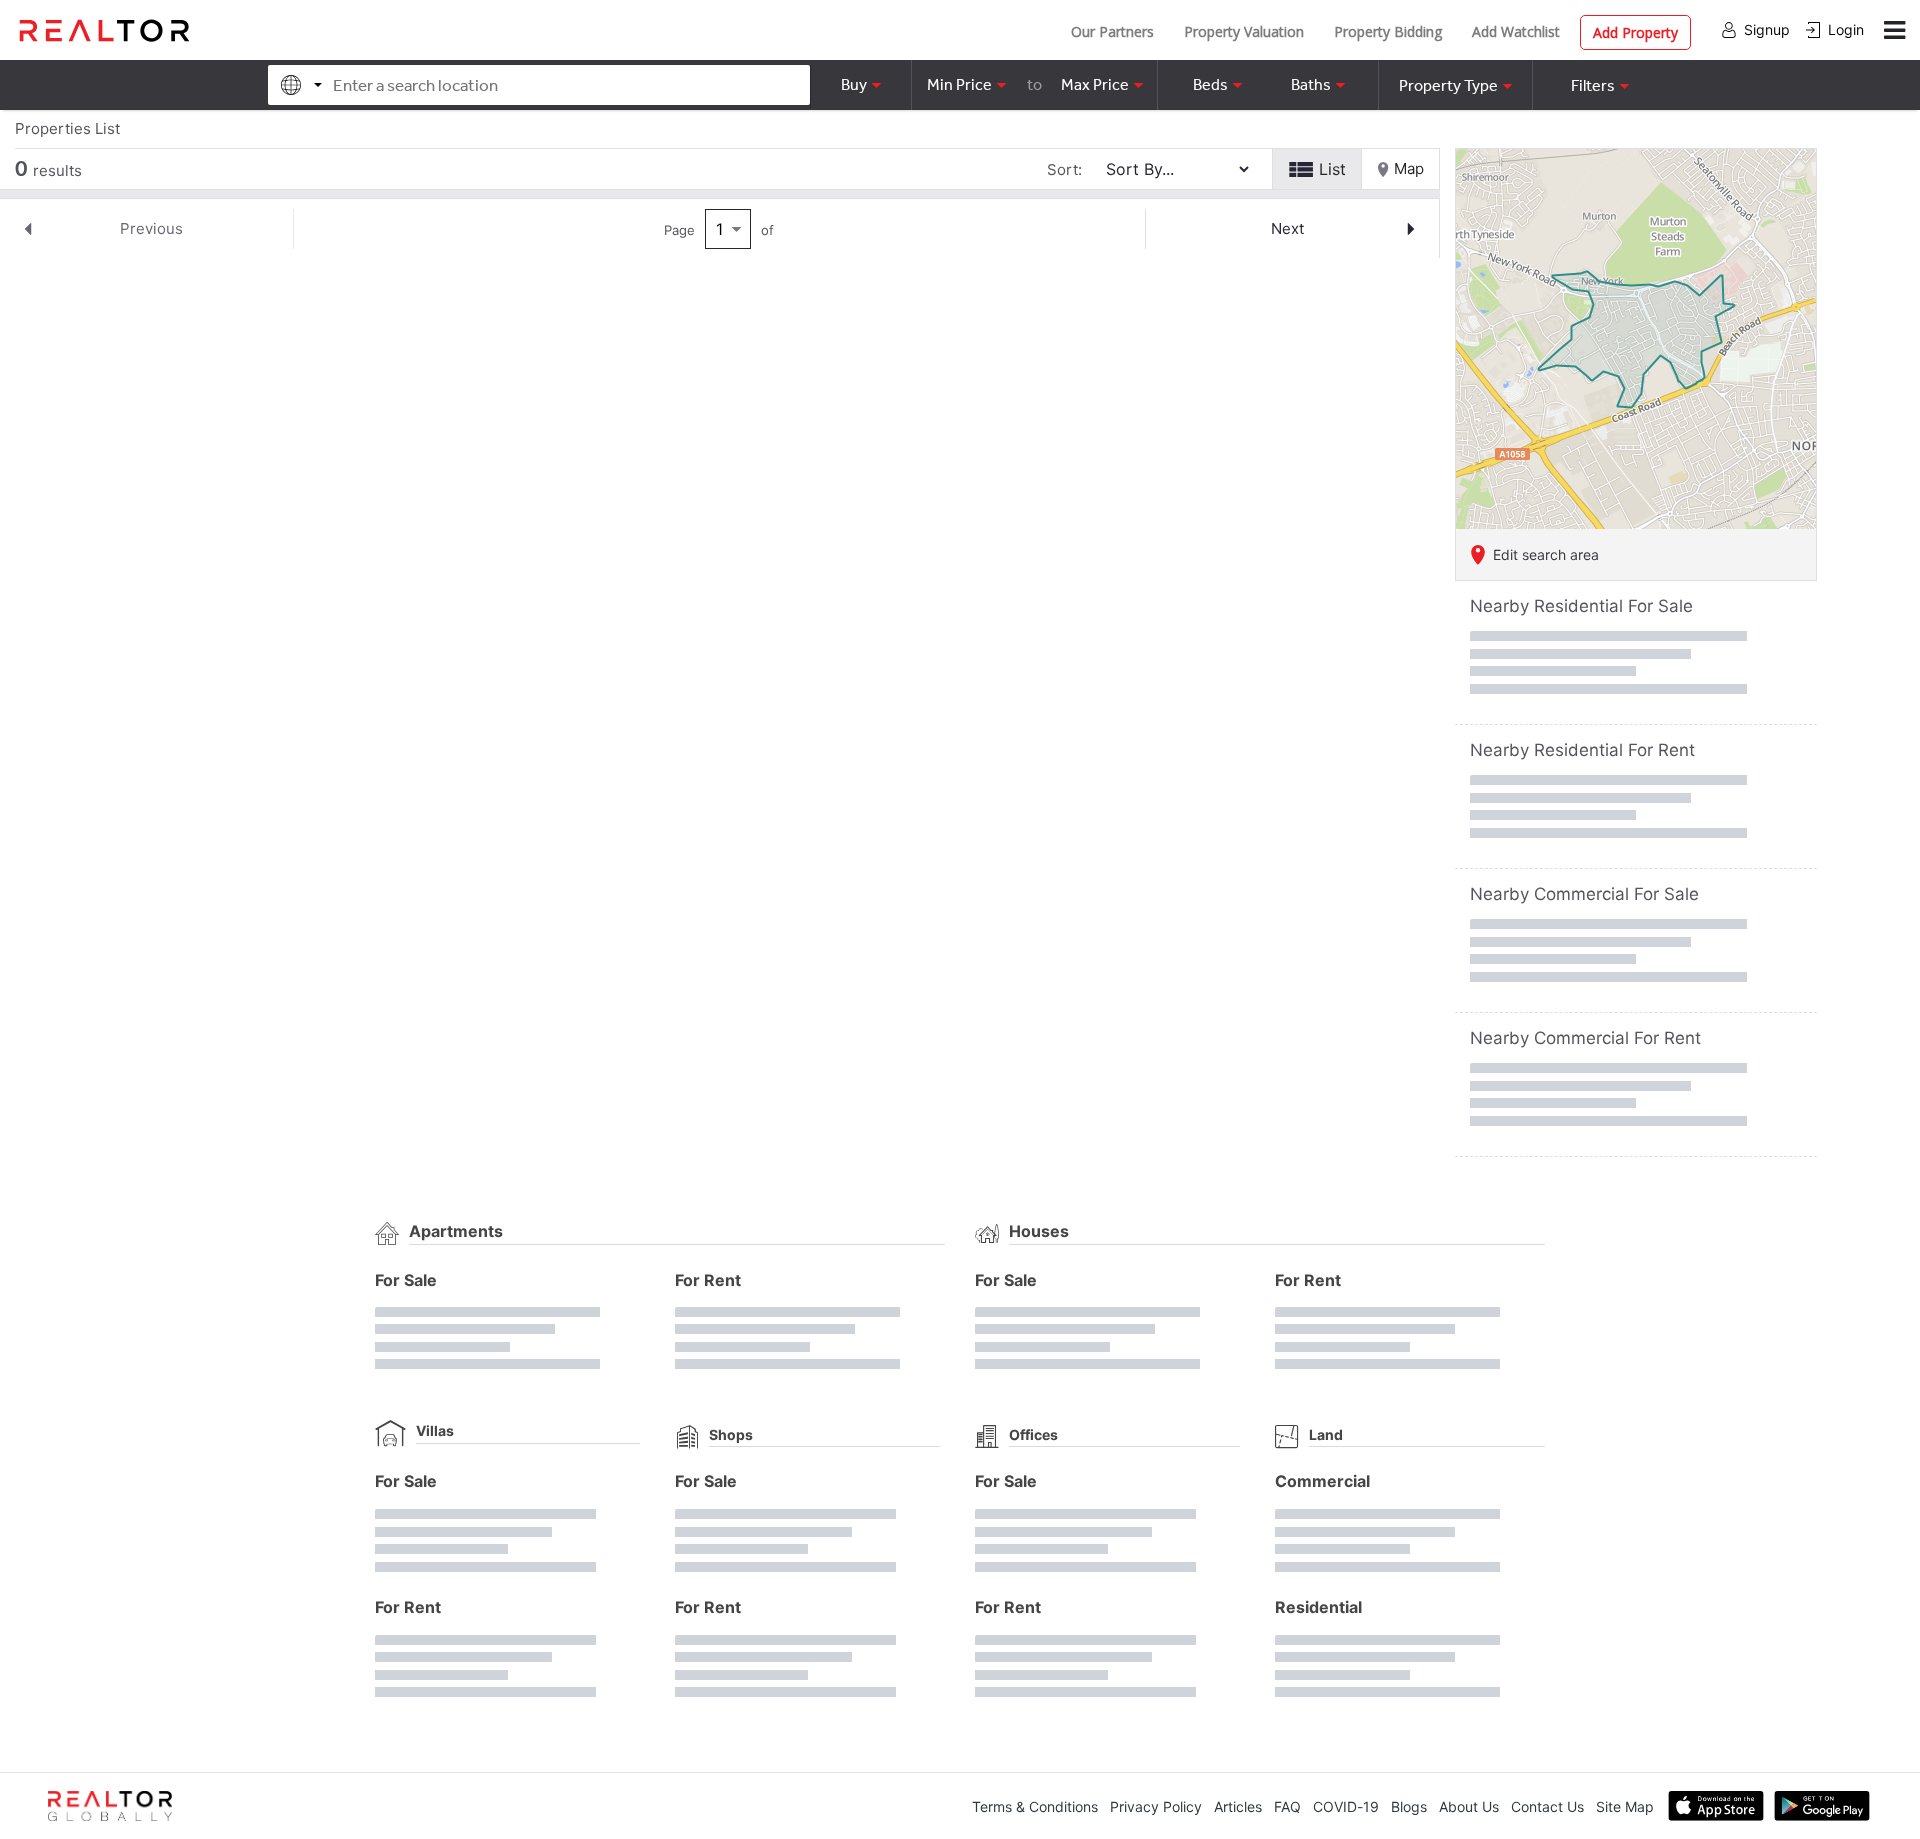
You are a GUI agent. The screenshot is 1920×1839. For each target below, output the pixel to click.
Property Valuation (1244, 31)
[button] (1455, 85)
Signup (1767, 29)
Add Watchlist (1516, 31)
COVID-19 (1346, 1806)
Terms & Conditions (1035, 1806)
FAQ (1287, 1806)
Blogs (1409, 1806)
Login (1846, 29)
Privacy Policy (1156, 1806)
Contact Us (1547, 1806)
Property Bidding (1388, 31)
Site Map (1625, 1806)
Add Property (1635, 32)
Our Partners (1112, 31)
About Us (1469, 1806)
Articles (1238, 1806)
